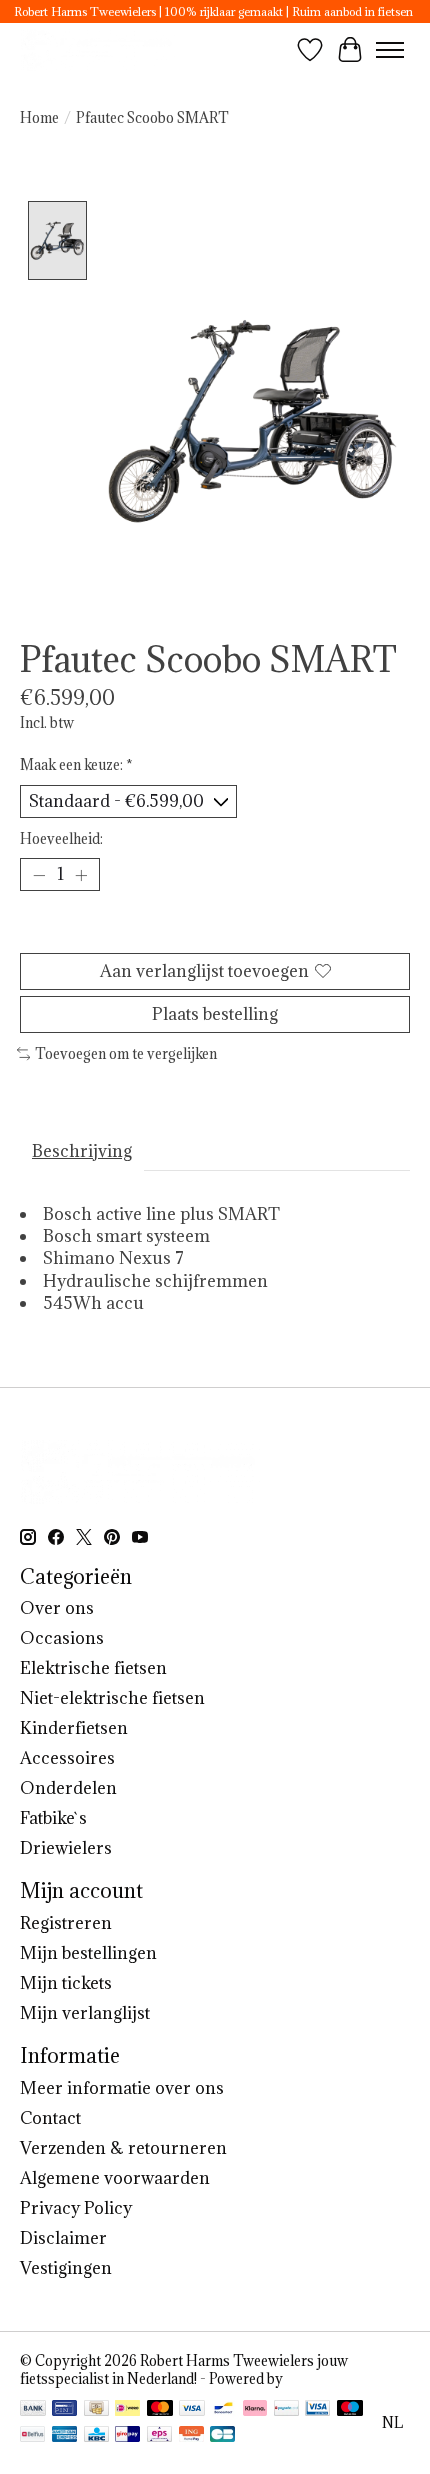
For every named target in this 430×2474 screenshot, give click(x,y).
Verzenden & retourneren (123, 2148)
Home (39, 118)
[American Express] (65, 2436)
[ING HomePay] (191, 2436)
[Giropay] (127, 2436)
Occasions (62, 1638)
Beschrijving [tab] (82, 1151)
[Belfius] (32, 2436)
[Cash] (96, 2410)
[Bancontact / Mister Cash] (223, 2410)
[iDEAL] (127, 2410)
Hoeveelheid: (61, 839)
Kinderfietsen (74, 1728)
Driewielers (66, 1848)
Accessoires (67, 1758)
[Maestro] (350, 2410)
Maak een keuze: (76, 765)
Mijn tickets (66, 1983)
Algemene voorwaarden (115, 2178)
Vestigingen (66, 2268)
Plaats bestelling (215, 1014)
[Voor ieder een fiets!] (99, 49)
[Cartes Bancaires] (222, 2436)
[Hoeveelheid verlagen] (39, 875)
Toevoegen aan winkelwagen (215, 928)
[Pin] (64, 2410)
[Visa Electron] (317, 2410)
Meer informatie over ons (122, 2088)
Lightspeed (322, 2379)
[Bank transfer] (33, 2410)
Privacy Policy (76, 2208)
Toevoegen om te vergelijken (126, 1054)
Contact (50, 2118)
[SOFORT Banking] (255, 2410)
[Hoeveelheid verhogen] (81, 875)
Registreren (66, 1923)
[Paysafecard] (286, 2410)
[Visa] (192, 2410)
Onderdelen (68, 1788)
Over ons (57, 1608)
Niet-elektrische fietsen (112, 1698)
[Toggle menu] (390, 50)
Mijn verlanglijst (85, 2013)
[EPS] (159, 2436)
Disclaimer (63, 2238)
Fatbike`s (53, 1818)
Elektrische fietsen (93, 1668)
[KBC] (96, 2436)
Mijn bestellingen (88, 1953)
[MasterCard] (160, 2410)
